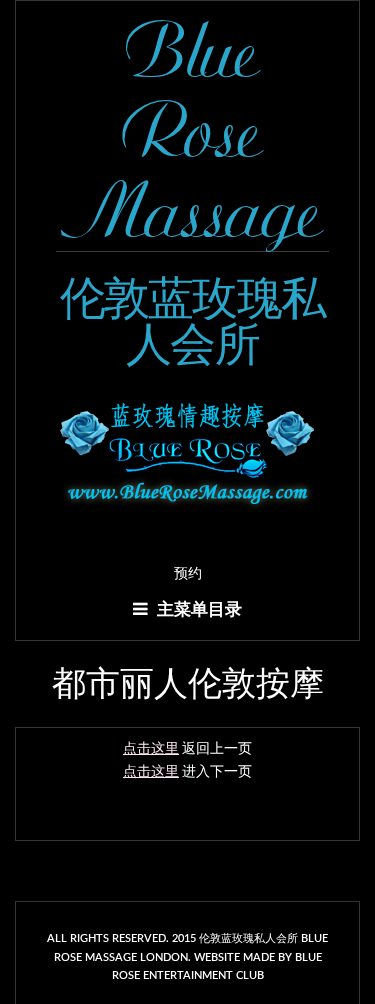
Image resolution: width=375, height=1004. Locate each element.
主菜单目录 (197, 609)
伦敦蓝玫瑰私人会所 (192, 321)
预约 (188, 574)
